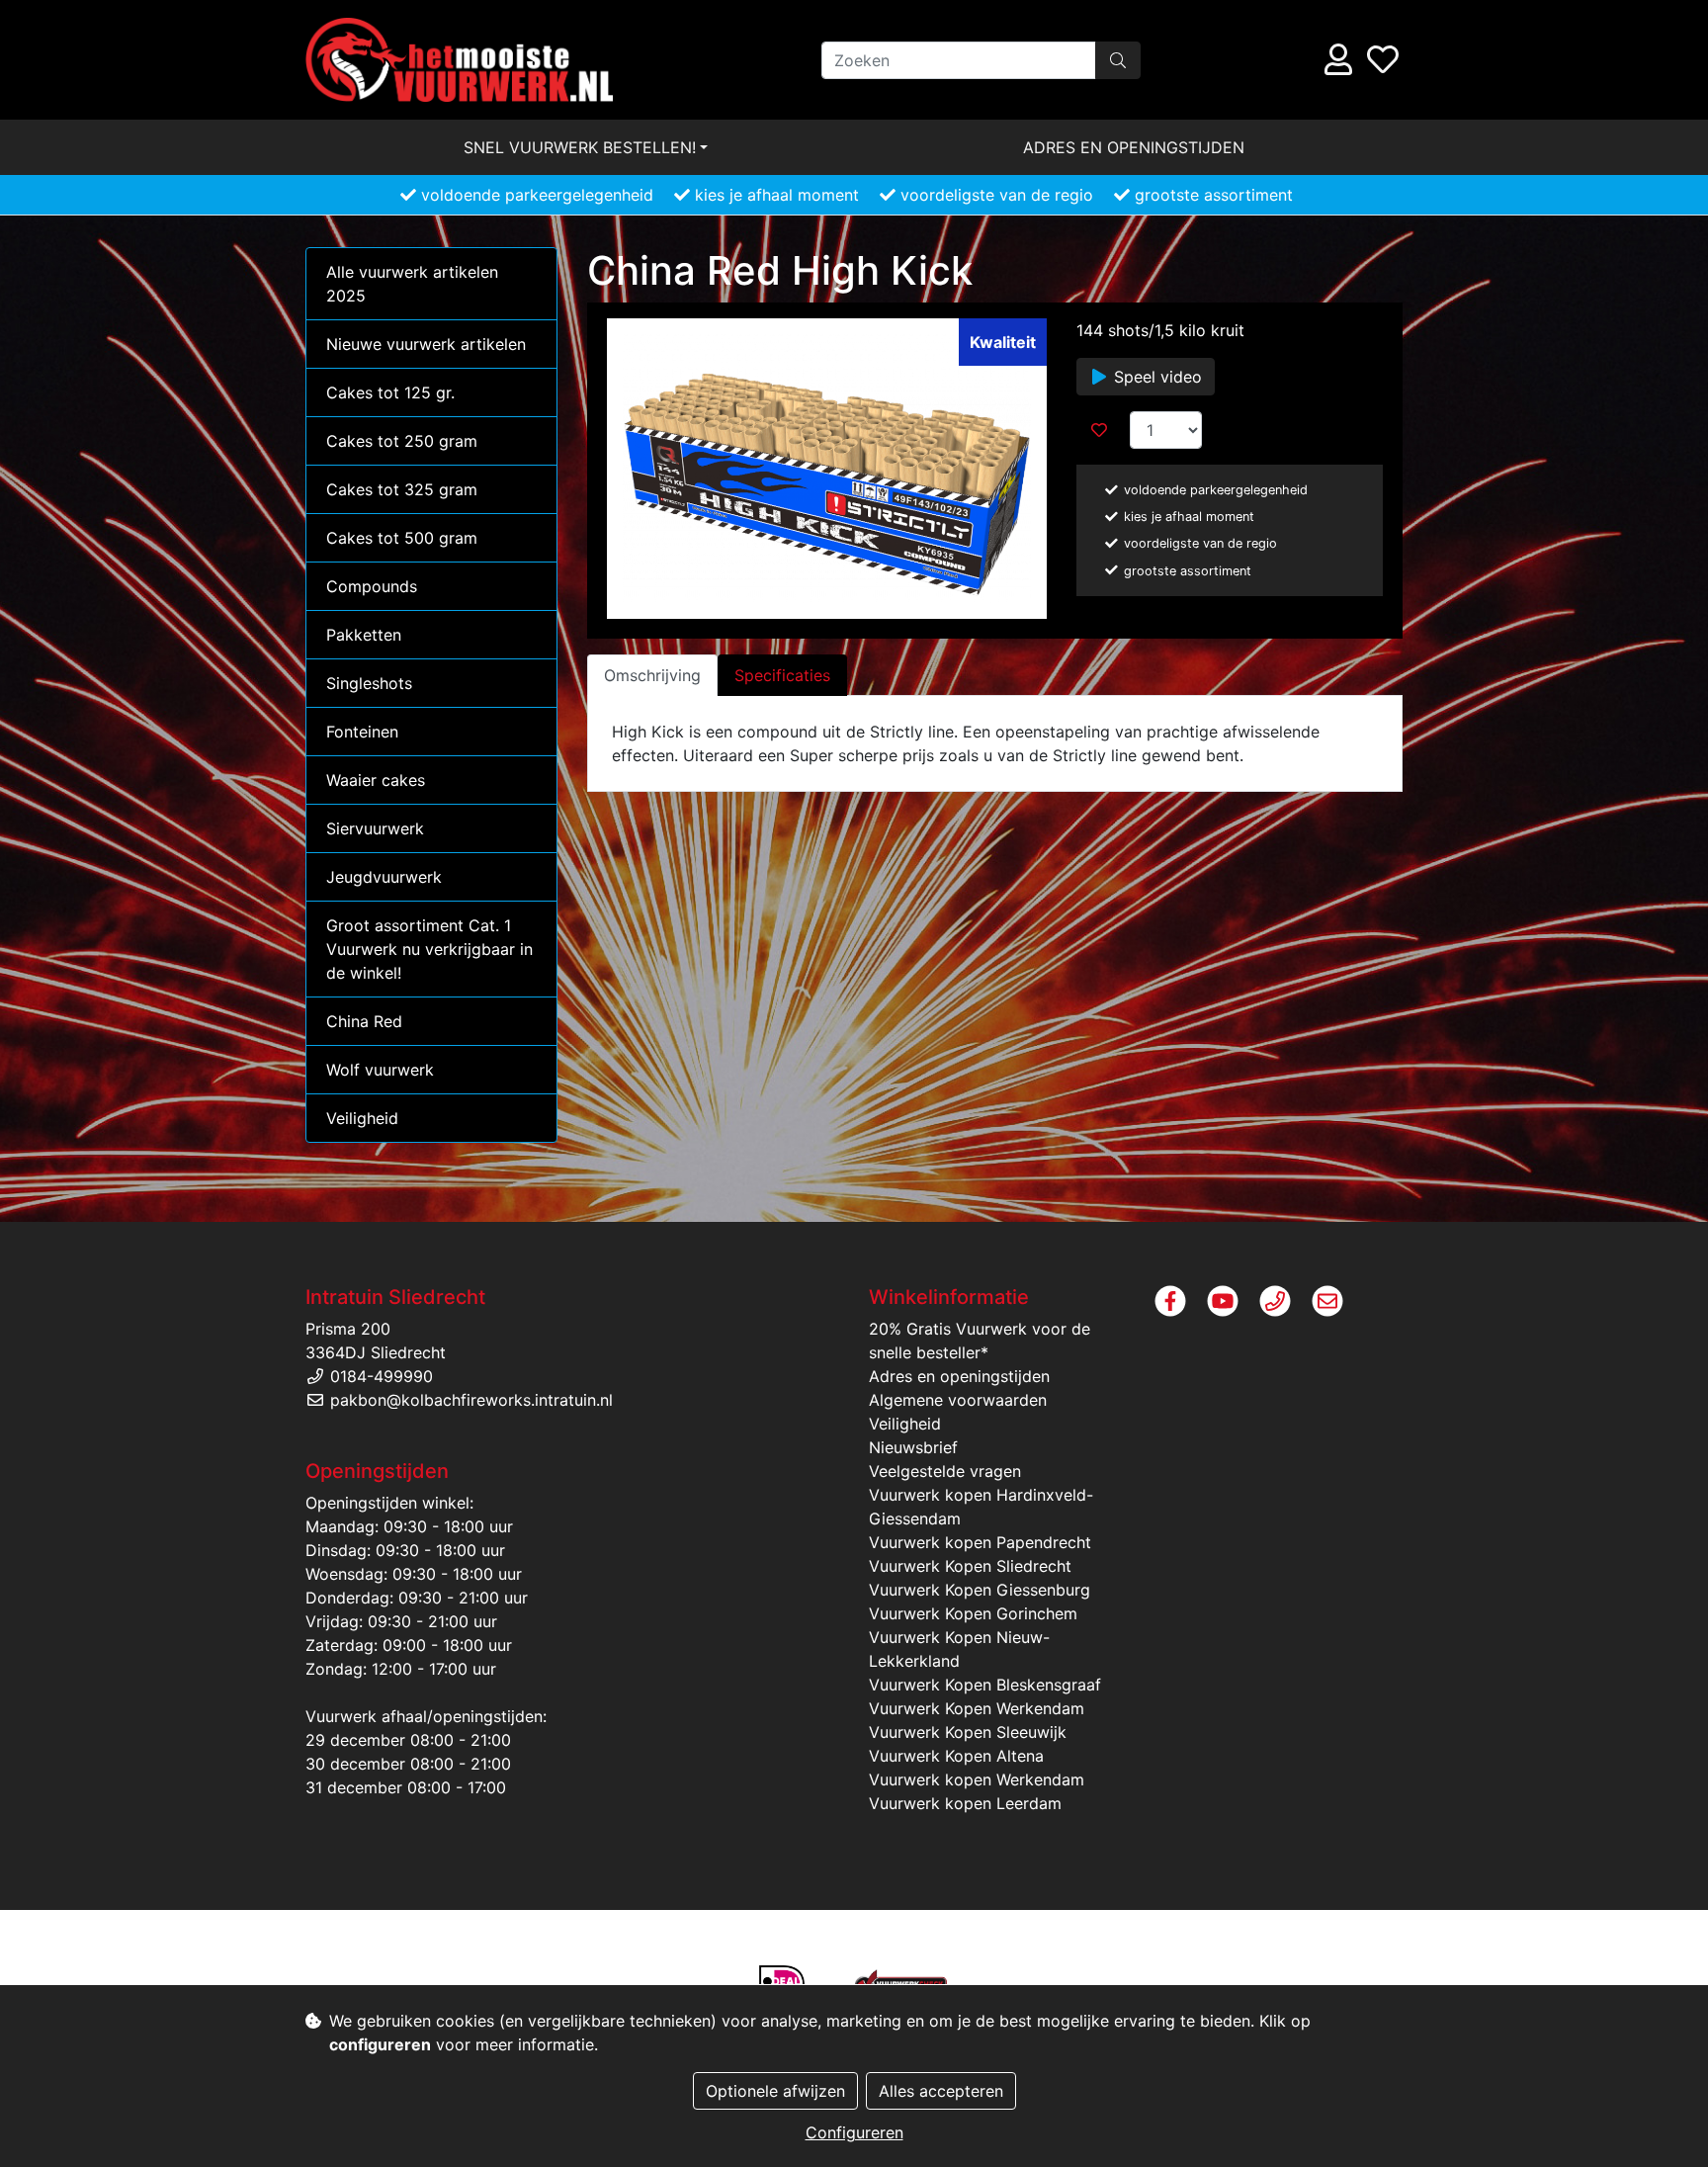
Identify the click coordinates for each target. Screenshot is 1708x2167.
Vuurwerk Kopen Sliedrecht (970, 1566)
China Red (364, 1021)
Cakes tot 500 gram (402, 538)
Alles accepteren (941, 2091)
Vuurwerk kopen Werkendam (977, 1779)
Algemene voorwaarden (958, 1400)
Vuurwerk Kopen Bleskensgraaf (985, 1685)
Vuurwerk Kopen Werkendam (977, 1708)
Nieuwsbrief (913, 1447)
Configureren (854, 2132)
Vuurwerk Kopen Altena (956, 1756)
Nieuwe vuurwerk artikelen (426, 344)
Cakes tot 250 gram (402, 441)
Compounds (372, 586)
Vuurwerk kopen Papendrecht (980, 1542)
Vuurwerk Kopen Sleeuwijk (968, 1732)
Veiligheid (362, 1118)
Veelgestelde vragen (945, 1471)
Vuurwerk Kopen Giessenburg (980, 1590)
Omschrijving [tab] (652, 675)
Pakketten (364, 635)
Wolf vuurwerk (380, 1070)
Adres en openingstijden (1134, 147)
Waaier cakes (376, 780)
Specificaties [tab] (782, 675)
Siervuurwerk (375, 828)
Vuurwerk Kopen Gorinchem (973, 1613)
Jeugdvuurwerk (384, 877)
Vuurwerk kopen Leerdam (965, 1803)
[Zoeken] (1118, 60)
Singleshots (369, 683)
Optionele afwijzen (775, 2091)
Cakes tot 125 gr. (390, 392)
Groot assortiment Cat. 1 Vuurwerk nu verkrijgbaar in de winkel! (429, 949)
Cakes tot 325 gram (402, 489)
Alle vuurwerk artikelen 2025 (412, 284)
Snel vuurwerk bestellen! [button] (580, 147)
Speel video (1155, 377)
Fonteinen (362, 732)
